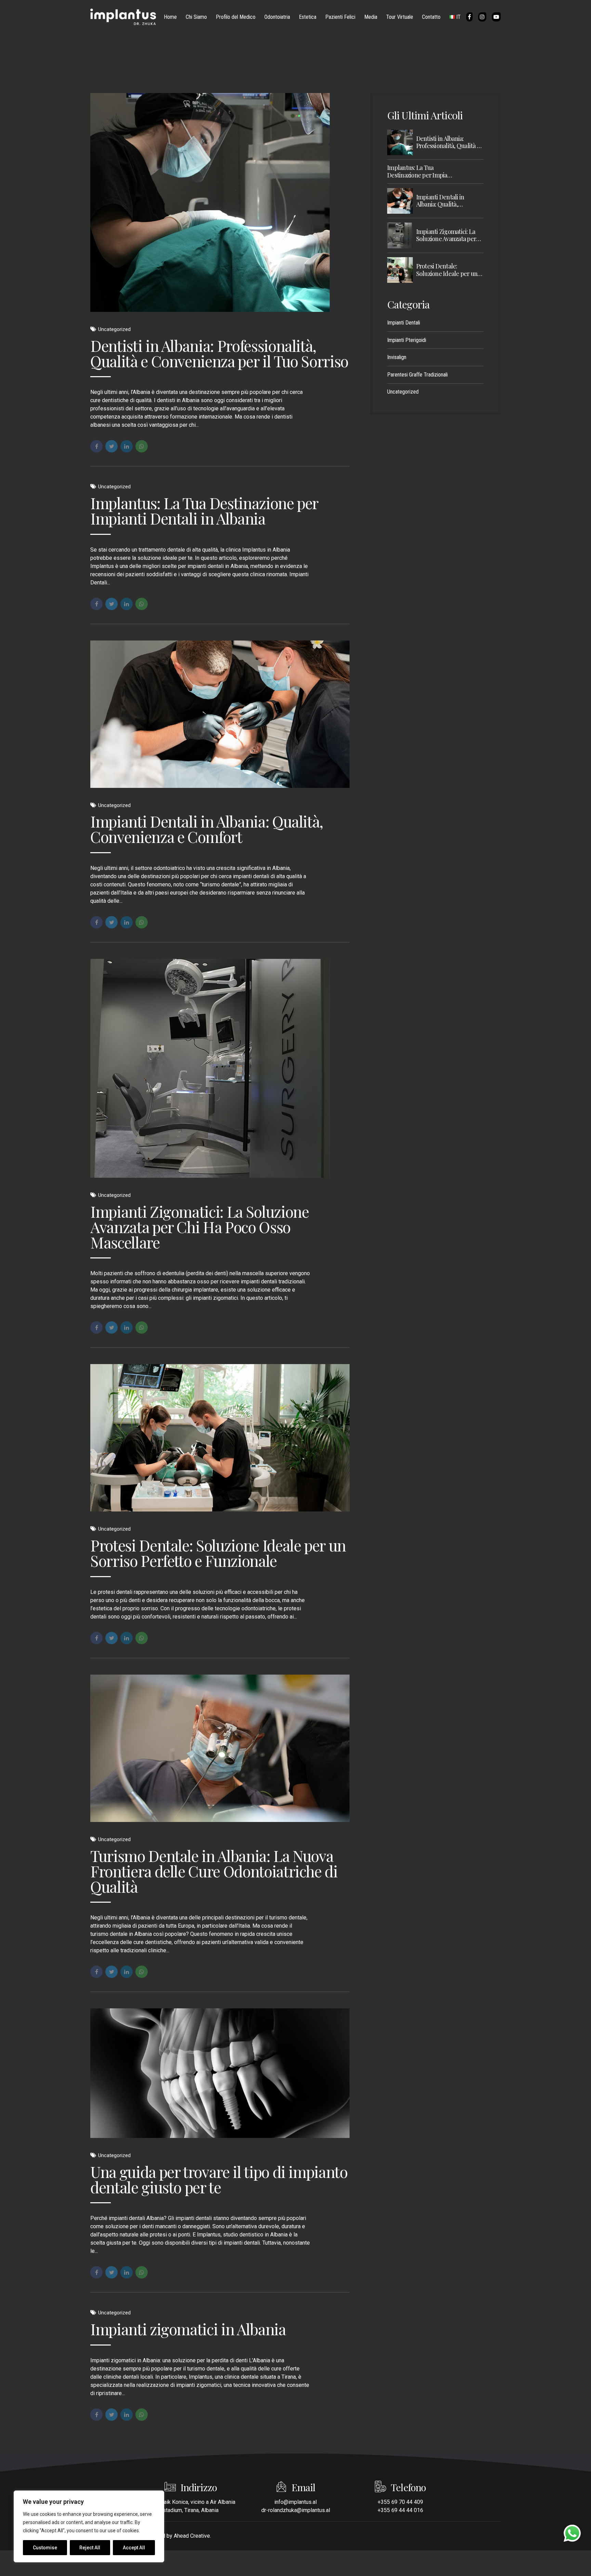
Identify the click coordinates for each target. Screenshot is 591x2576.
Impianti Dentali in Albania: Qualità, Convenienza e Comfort (207, 829)
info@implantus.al (295, 2502)
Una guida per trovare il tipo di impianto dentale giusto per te (219, 2179)
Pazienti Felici (340, 17)
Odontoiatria (277, 17)
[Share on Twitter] (111, 446)
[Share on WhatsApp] (142, 446)
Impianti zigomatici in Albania (188, 2329)
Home (170, 17)
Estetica (308, 17)
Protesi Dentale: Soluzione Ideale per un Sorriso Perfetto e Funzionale (218, 1553)
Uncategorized (114, 329)
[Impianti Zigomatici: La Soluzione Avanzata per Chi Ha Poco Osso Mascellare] (220, 1068)
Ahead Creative (192, 2536)
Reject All (90, 2548)
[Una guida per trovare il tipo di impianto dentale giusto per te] (220, 2073)
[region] (89, 2526)
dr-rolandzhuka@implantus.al (296, 2510)
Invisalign (397, 357)
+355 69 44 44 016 (400, 2510)
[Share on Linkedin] (127, 446)
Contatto (431, 17)
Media (371, 17)
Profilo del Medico (236, 17)
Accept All (134, 2548)
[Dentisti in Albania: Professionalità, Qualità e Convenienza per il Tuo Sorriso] (220, 202)
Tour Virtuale (400, 17)
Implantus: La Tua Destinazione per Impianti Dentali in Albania (204, 510)
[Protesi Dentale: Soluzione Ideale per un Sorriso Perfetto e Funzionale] (220, 1438)
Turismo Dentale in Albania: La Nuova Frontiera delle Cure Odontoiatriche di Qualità (214, 1871)
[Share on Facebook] (96, 446)
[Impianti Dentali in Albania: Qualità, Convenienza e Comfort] (220, 714)
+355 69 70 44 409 (400, 2502)
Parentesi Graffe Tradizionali (417, 375)
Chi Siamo (196, 17)
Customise (45, 2548)
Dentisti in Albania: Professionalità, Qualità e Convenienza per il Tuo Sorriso (219, 353)
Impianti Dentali (404, 323)
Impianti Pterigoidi (407, 340)
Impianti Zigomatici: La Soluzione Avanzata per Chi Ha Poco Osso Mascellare (199, 1227)
